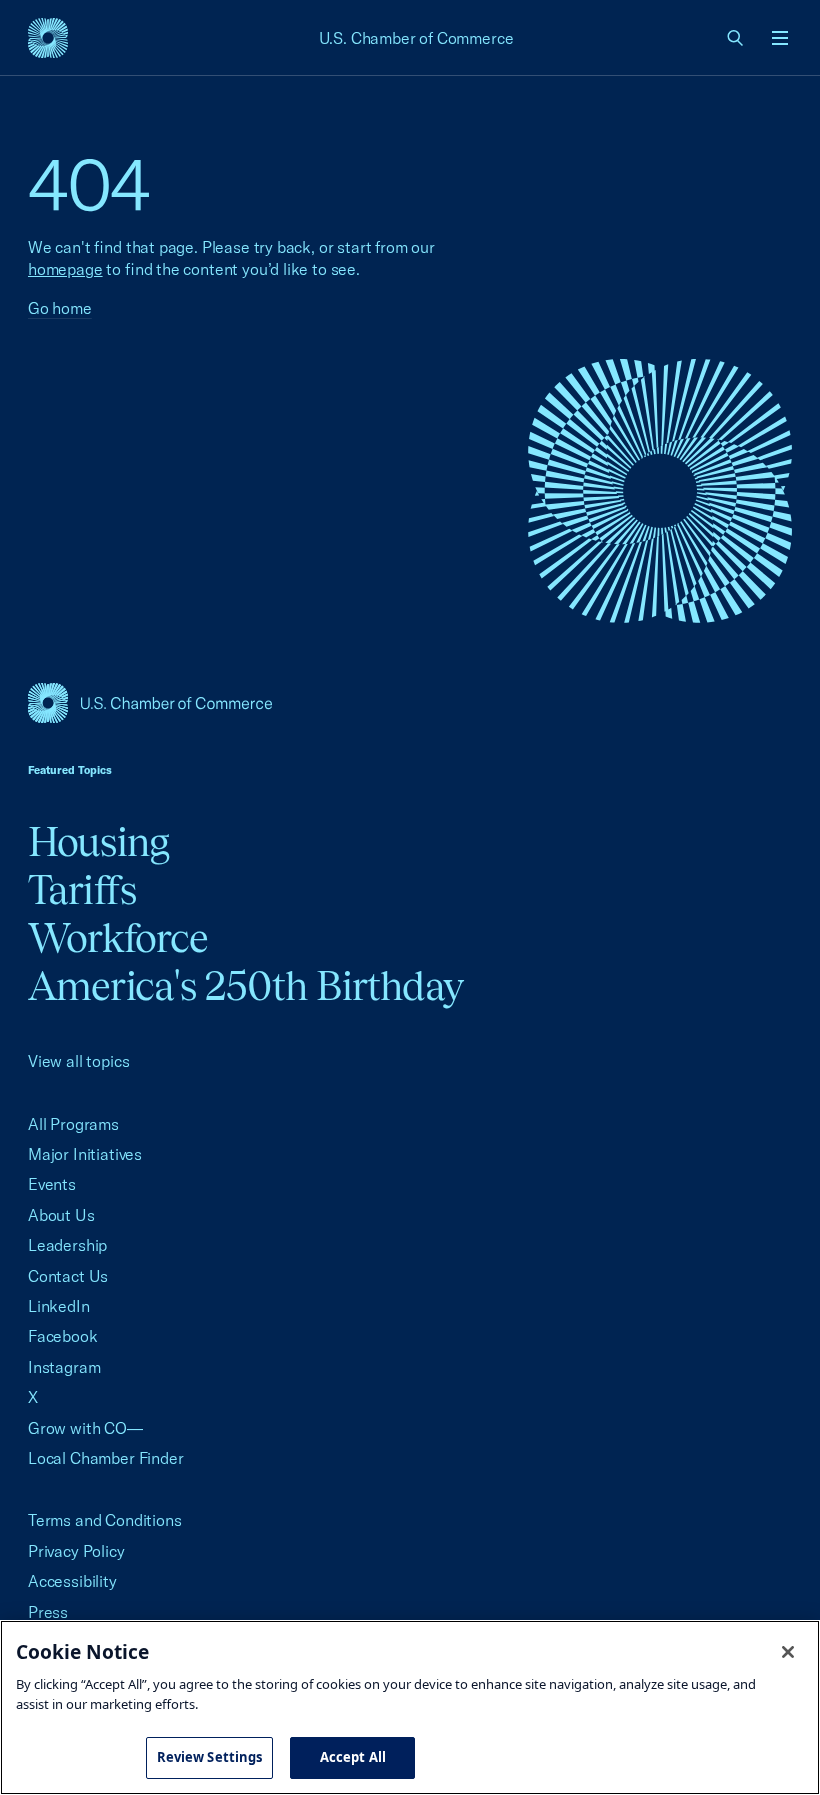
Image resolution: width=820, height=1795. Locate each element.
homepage (65, 269)
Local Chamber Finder (105, 1458)
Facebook (63, 1336)
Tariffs (82, 889)
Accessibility (72, 1581)
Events (52, 1184)
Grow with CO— (85, 1428)
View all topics (78, 1061)
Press (48, 1612)
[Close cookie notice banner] (788, 1652)
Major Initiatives (85, 1154)
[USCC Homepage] (410, 703)
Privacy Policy (76, 1551)
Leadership (67, 1245)
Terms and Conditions (104, 1520)
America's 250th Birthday (245, 985)
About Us (61, 1215)
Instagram (64, 1367)
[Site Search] (736, 38)
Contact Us (68, 1276)
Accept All (353, 1757)
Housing (98, 841)
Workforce (118, 937)
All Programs (73, 1124)
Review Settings (210, 1757)
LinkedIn (59, 1306)
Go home (60, 308)
